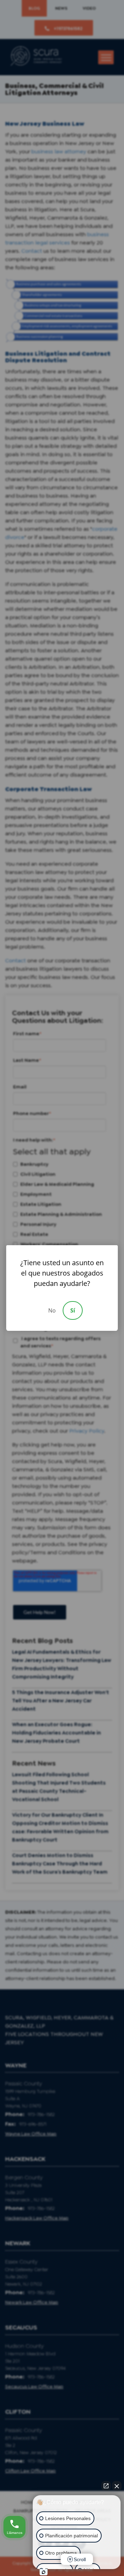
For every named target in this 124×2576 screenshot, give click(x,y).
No (52, 1310)
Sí (73, 1310)
